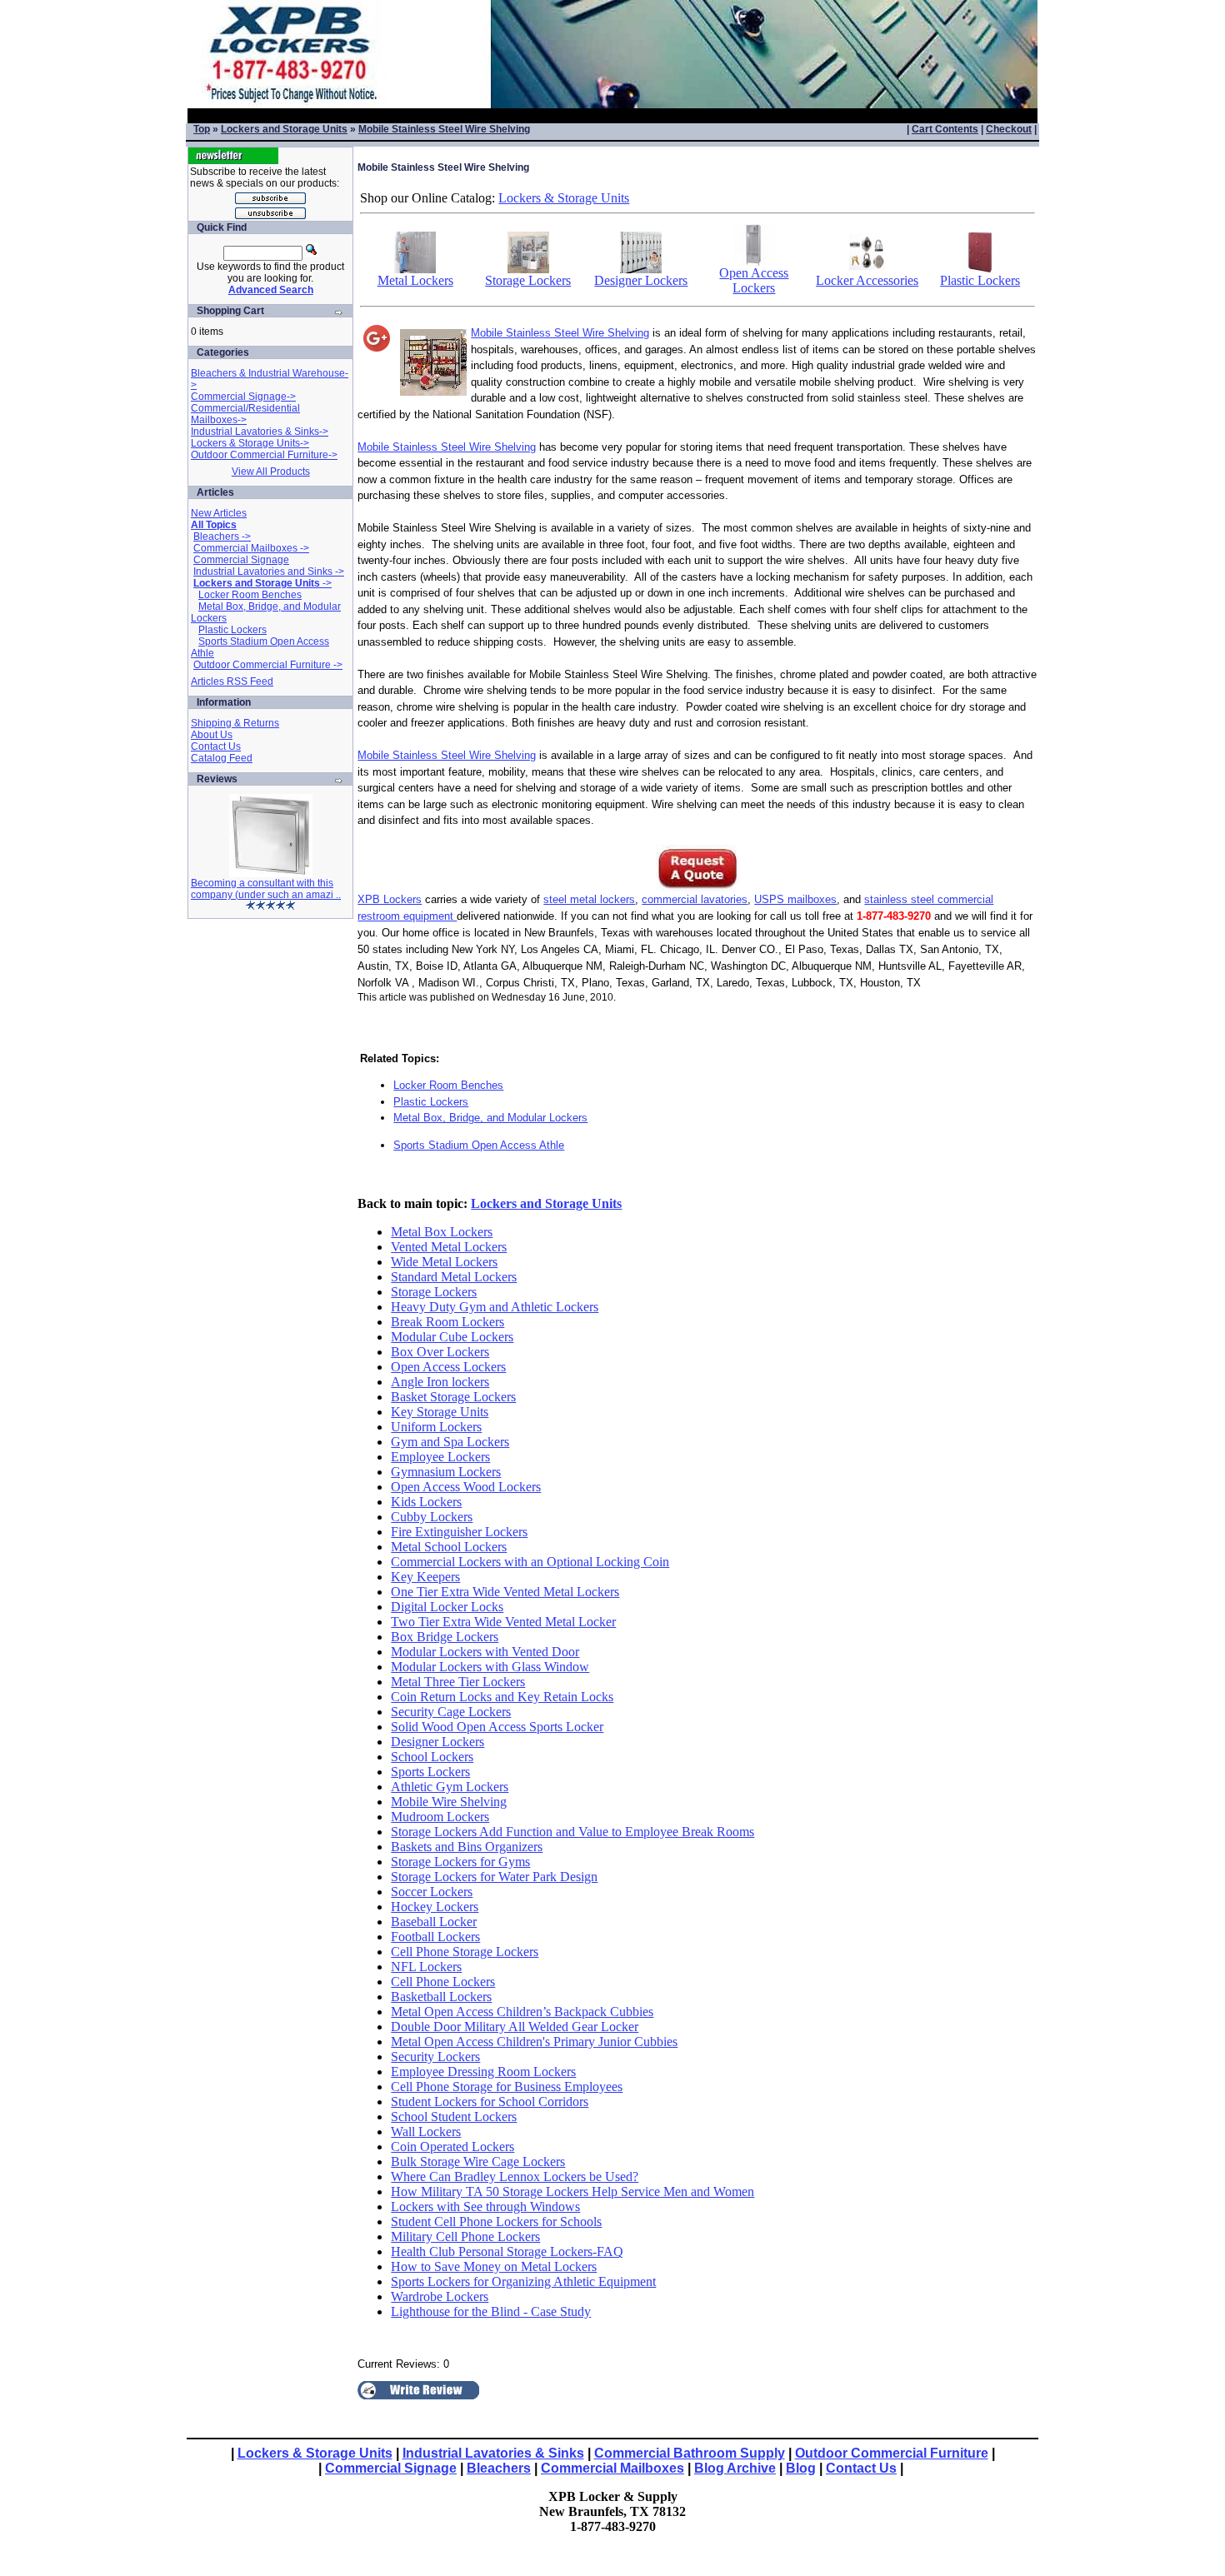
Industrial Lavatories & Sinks (493, 2453)
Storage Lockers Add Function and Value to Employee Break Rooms (572, 1832)
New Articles (219, 513)
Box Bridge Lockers (445, 1637)
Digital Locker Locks (447, 1607)
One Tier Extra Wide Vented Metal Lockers (505, 1592)
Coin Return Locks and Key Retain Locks (502, 1697)
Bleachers (499, 2468)
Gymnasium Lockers (446, 1472)
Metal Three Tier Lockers (458, 1682)
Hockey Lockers (435, 1907)
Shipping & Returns (235, 723)
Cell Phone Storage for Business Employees (507, 2087)
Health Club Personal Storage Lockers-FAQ (507, 2252)
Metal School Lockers (449, 1547)
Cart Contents (945, 129)
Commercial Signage (241, 560)
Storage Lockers (528, 280)
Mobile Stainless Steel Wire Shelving (444, 129)
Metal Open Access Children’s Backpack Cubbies (522, 2012)
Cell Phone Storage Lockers (465, 1952)
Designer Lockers (641, 280)
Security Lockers (435, 2057)
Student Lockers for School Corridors (490, 2102)
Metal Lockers (415, 280)
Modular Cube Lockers (452, 1337)
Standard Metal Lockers (454, 1277)
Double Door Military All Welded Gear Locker (515, 2027)
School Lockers (432, 1757)
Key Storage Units (440, 1412)
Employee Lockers (440, 1457)
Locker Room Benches (250, 595)
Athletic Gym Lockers (450, 1787)
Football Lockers (435, 1937)
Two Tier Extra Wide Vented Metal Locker (503, 1622)
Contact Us (216, 746)
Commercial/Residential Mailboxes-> (245, 414)
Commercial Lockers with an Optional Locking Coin (530, 1562)
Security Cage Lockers (451, 1712)
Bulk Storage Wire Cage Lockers (478, 2162)
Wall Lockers (426, 2132)
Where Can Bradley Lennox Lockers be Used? (515, 2177)
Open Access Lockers (754, 280)
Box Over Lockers (440, 1352)
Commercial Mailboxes (612, 2468)
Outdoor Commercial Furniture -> (268, 665)
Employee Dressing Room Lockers (483, 2072)
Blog (801, 2468)
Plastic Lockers (232, 630)
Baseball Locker (434, 1922)
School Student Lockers (454, 2117)
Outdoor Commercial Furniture (892, 2453)
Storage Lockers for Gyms (460, 1862)
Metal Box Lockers (442, 1232)
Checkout (1009, 129)
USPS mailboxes (795, 899)
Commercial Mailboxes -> (251, 548)
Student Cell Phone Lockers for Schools (496, 2222)
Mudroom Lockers (440, 1817)
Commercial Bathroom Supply (690, 2453)
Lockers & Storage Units (564, 198)
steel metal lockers (589, 899)
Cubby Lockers (432, 1517)
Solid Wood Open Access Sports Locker (497, 1727)
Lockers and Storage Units (284, 129)
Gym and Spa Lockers (450, 1442)
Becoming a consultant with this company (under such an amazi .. (266, 889)
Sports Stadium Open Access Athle (479, 1145)
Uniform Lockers (436, 1427)
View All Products (271, 472)
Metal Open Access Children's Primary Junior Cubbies (534, 2042)
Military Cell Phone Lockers (465, 2237)
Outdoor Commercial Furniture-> (264, 455)
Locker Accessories (867, 280)
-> (262, 583)
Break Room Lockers (447, 1322)
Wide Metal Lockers (444, 1262)
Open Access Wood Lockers (466, 1487)
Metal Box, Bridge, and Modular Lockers (490, 1118)
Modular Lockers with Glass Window (490, 1667)
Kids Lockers (426, 1502)
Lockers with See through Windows (485, 2207)
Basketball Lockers (441, 1997)
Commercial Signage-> (243, 397)
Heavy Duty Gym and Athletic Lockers (495, 1307)
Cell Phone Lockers (443, 1982)
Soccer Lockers (432, 1892)
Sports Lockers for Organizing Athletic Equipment (523, 2281)
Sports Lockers (430, 1772)
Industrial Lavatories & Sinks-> (260, 432)
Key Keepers (425, 1577)
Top (202, 129)
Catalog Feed (222, 758)
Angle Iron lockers (440, 1382)
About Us (212, 735)
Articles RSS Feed (232, 681)
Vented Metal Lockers (449, 1247)
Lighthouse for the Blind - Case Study (491, 2311)
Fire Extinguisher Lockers (459, 1532)
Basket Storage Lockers (453, 1397)
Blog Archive (735, 2468)
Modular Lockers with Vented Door (485, 1652)
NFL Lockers (426, 1967)
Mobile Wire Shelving (449, 1802)
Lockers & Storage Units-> (250, 443)
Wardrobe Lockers (440, 2296)
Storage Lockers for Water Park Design (494, 1877)
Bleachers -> (222, 537)
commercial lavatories (695, 899)
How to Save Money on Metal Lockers (494, 2266)
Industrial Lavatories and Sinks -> (269, 572)
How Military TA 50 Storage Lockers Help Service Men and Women (572, 2192)
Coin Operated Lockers (452, 2147)
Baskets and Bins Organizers (467, 1847)
